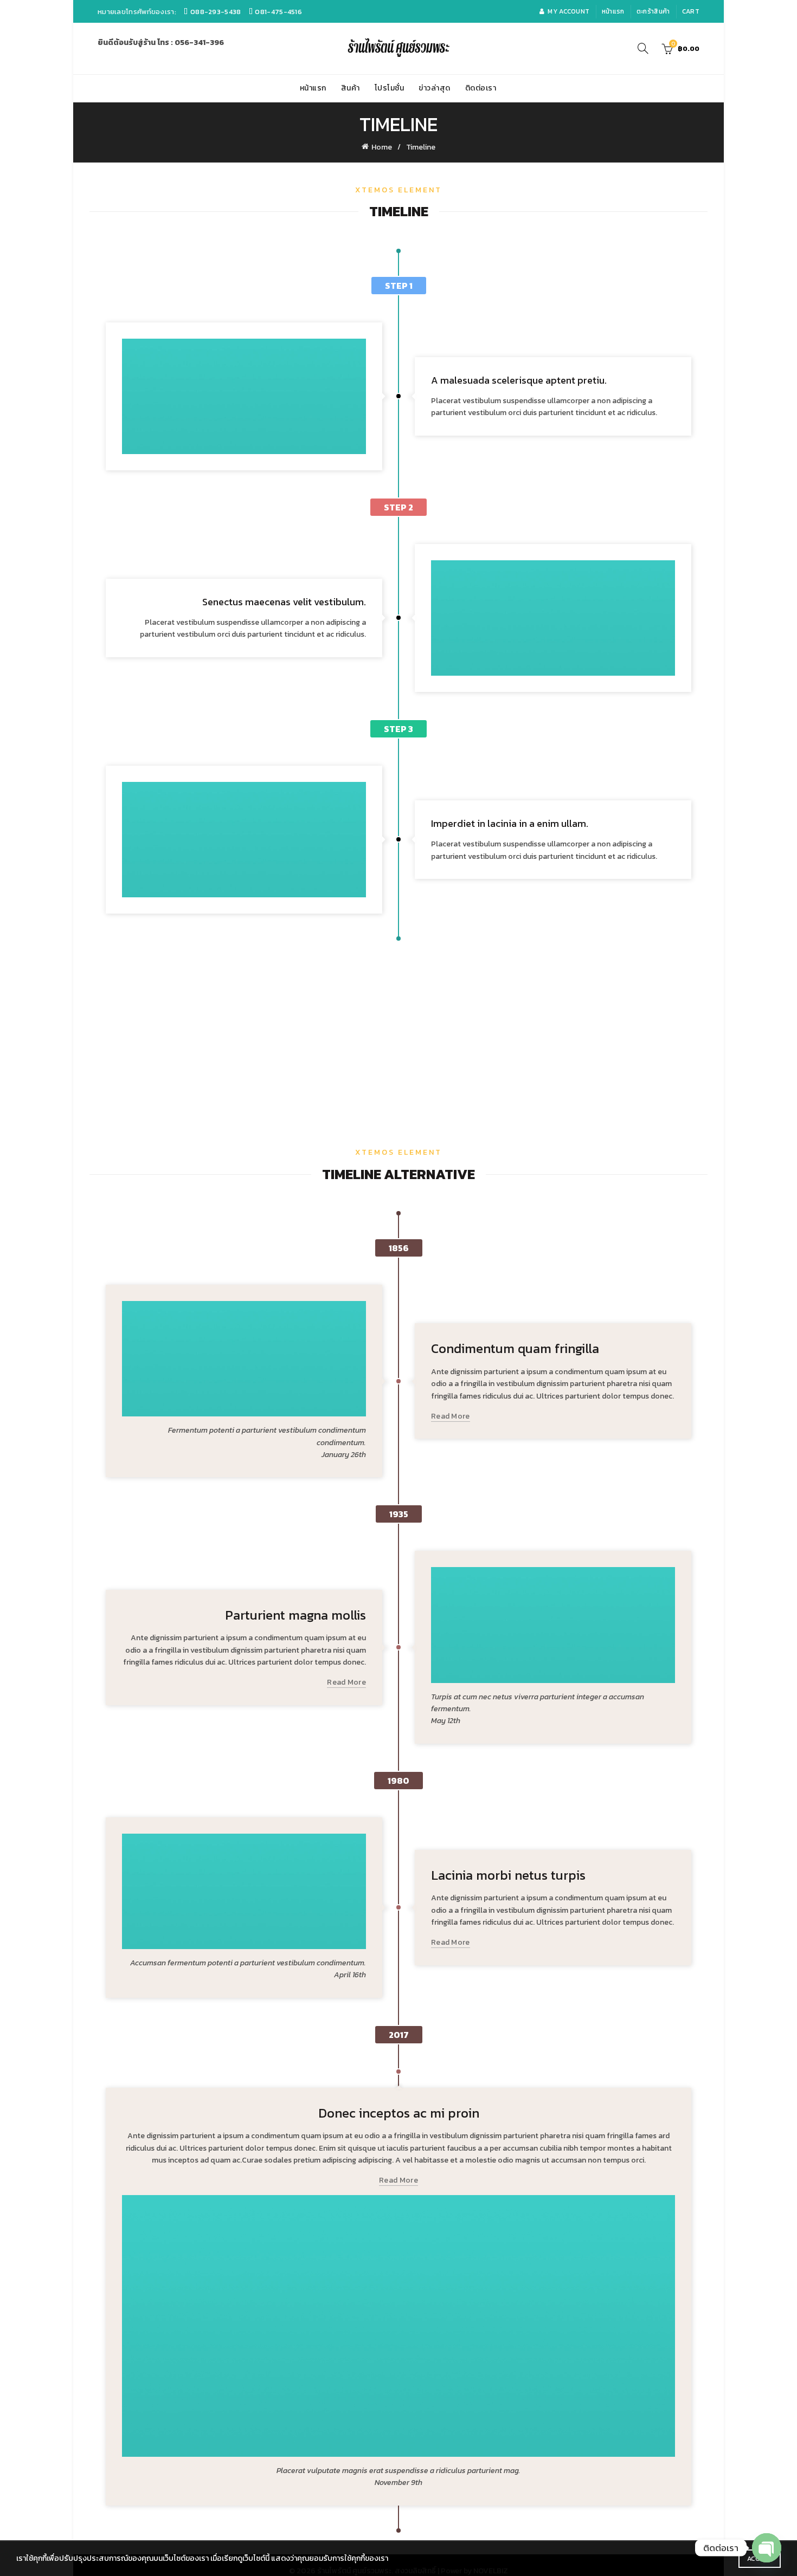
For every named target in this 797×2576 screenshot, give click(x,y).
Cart (691, 11)
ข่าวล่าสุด (435, 88)
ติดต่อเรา (481, 88)
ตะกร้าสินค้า (653, 11)
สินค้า (351, 88)
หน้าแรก (613, 11)
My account (568, 11)
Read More (451, 1417)
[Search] (643, 48)
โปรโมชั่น (390, 88)
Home (382, 147)
